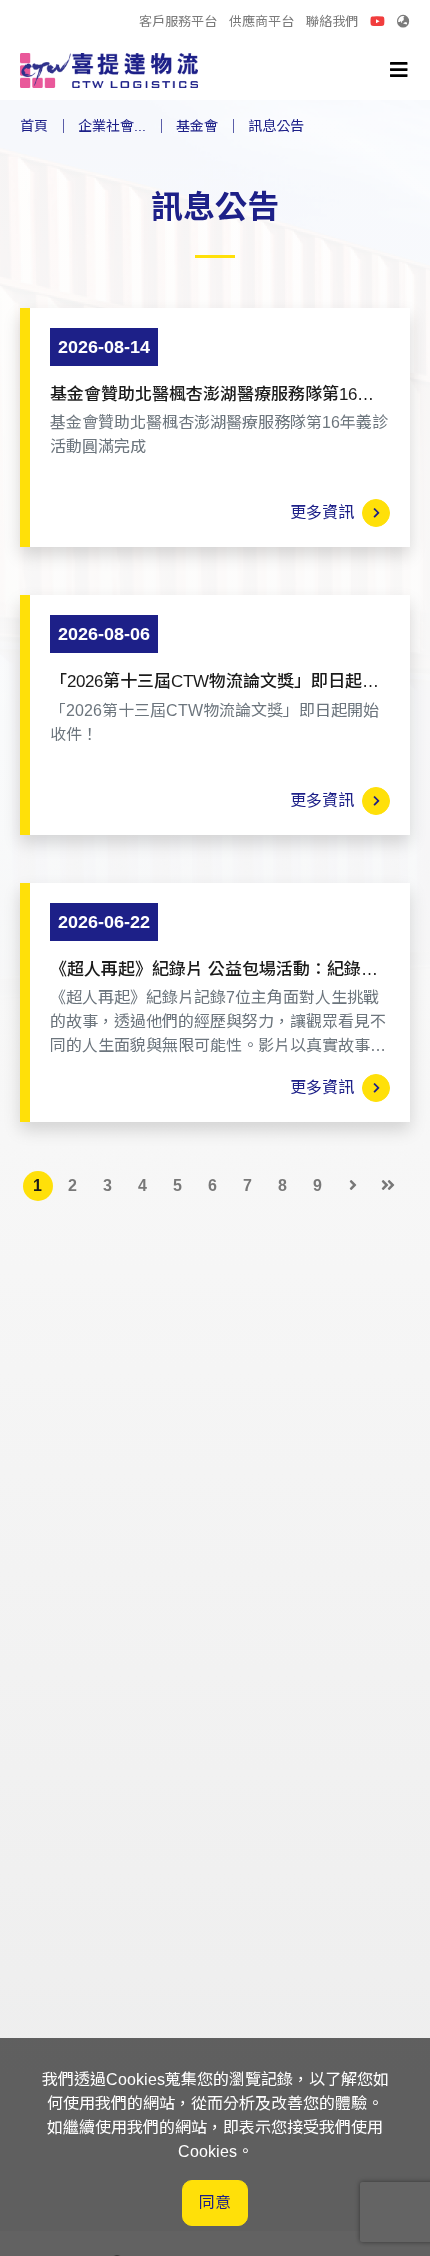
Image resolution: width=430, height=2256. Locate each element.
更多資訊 (326, 512)
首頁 (34, 126)
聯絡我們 (332, 21)
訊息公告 (276, 126)
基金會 (197, 126)
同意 (215, 2202)
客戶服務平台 (178, 21)
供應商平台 (261, 21)
